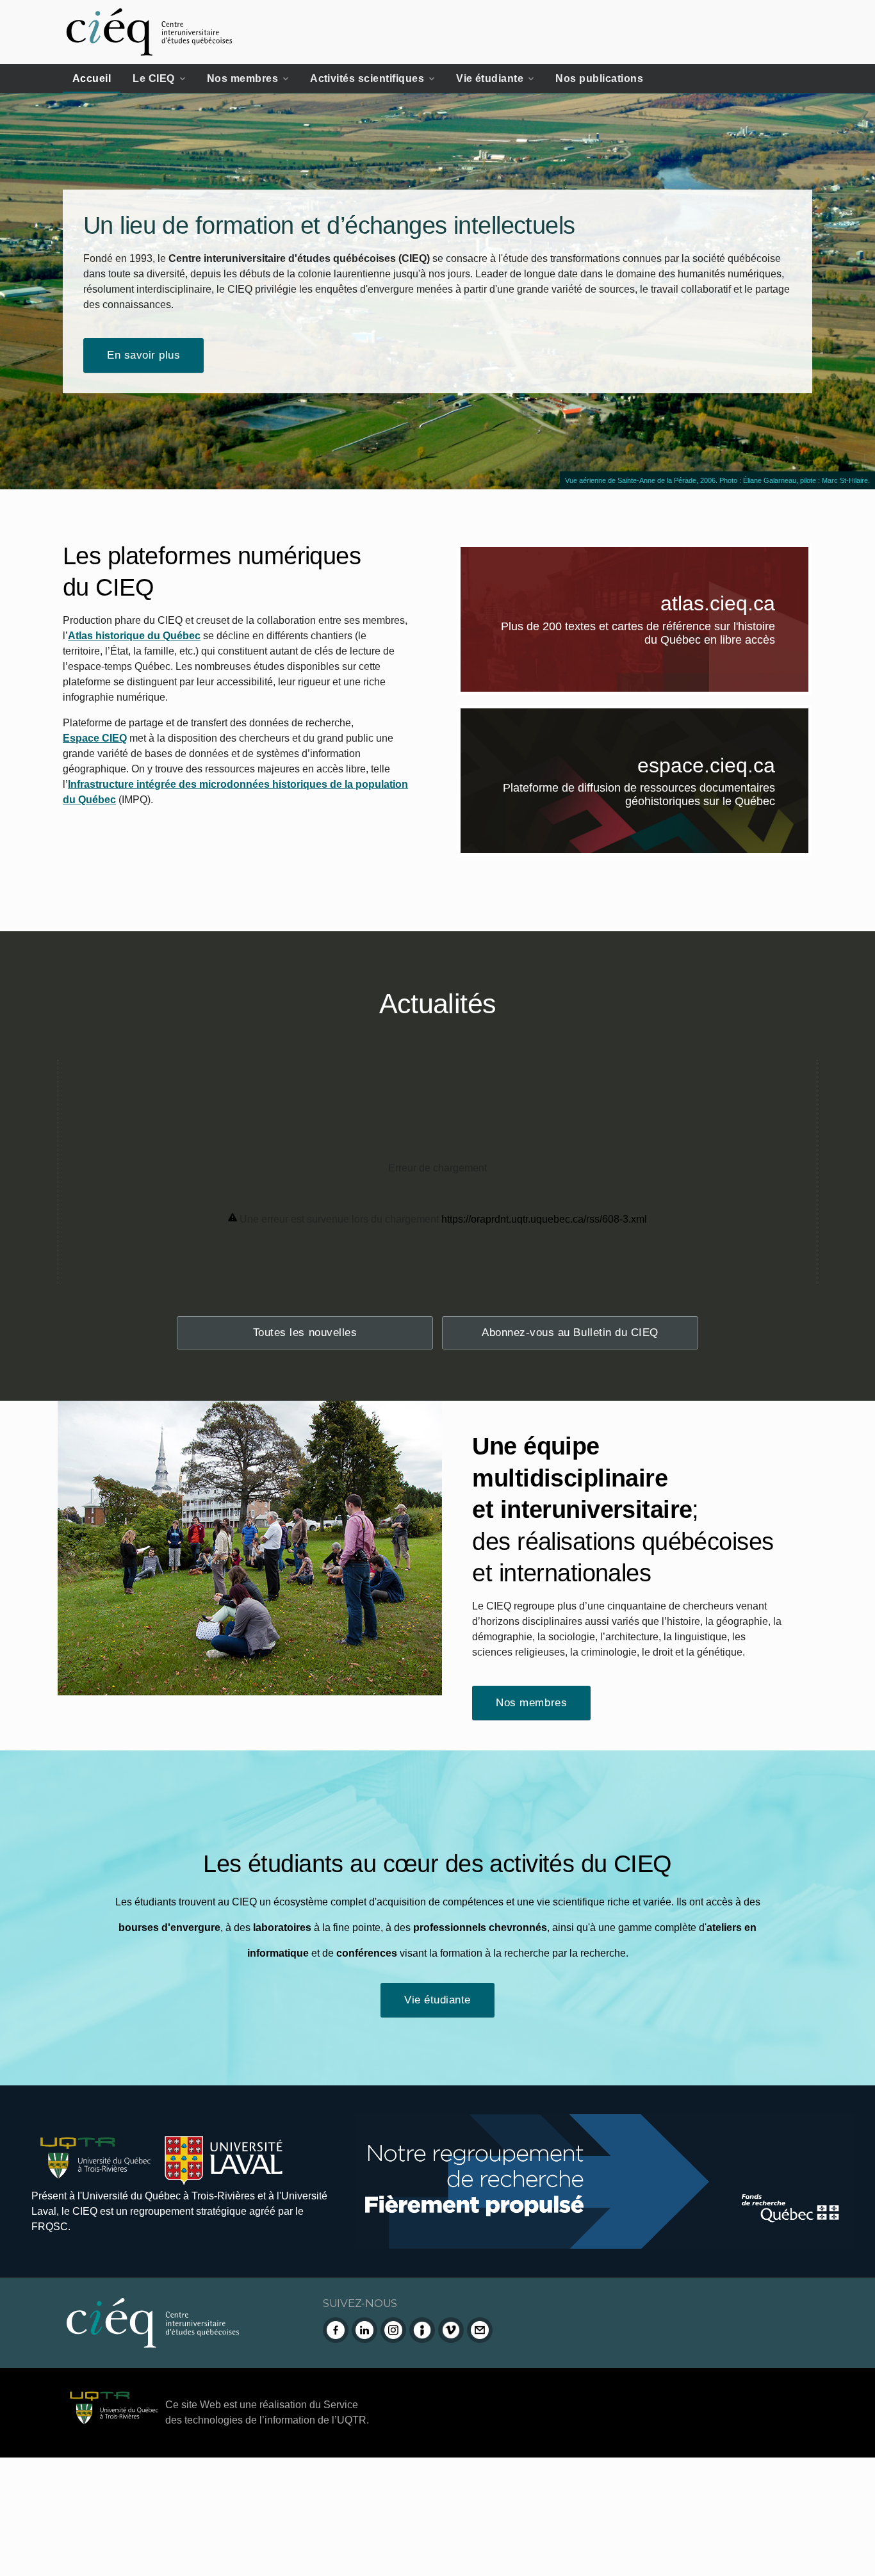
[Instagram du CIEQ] (393, 2330)
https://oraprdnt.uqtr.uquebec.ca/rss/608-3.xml (544, 1219)
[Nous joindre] (480, 2330)
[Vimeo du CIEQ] (451, 2330)
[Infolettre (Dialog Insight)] (422, 2330)
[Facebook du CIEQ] (336, 2330)
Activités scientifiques (367, 78)
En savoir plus (143, 355)
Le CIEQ (153, 78)
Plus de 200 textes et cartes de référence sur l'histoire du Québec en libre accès (655, 635)
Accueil (92, 78)
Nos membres (242, 78)
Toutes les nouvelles (305, 1333)
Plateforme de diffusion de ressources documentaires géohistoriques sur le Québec (656, 797)
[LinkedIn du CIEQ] (364, 2330)
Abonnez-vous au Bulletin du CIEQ (570, 1333)
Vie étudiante (490, 78)
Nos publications (599, 78)
